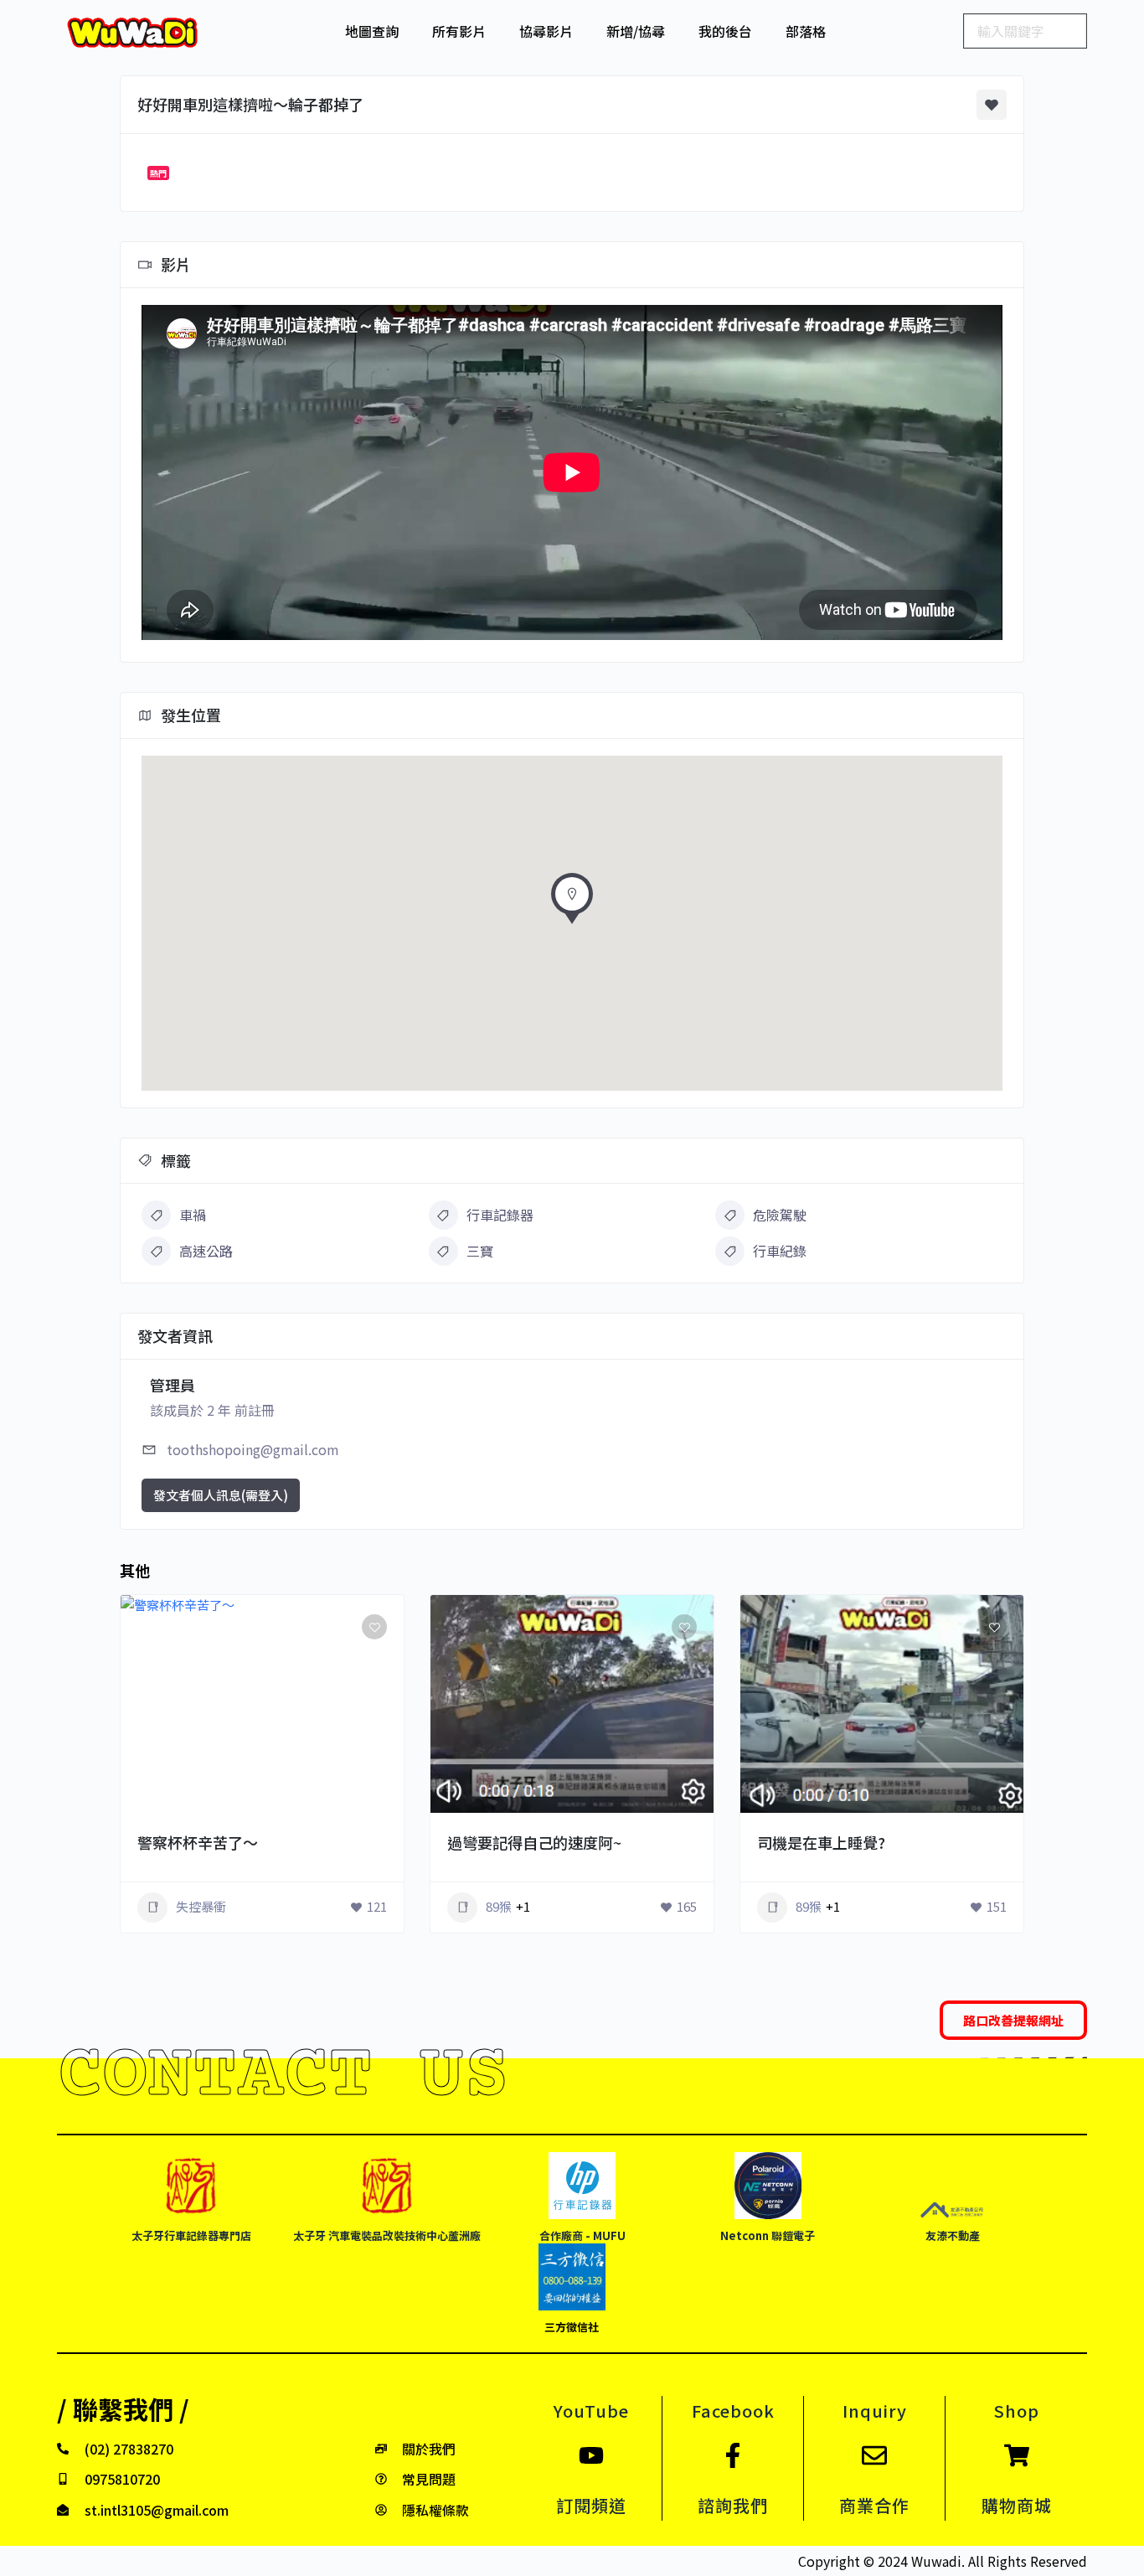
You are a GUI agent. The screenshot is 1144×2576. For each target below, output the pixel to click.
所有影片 (459, 31)
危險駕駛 (780, 1215)
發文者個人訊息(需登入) (221, 1495)
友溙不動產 (953, 2235)
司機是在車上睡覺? (821, 1842)
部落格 (806, 31)
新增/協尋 (636, 31)
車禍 (193, 1215)
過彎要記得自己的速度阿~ (534, 1842)
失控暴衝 (201, 1906)
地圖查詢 (372, 31)
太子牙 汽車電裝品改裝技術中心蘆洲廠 (387, 2235)
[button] (572, 903)
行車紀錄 (780, 1251)
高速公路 (206, 1251)
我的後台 (725, 31)
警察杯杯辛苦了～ (198, 1842)
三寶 (480, 1251)
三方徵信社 (572, 2327)
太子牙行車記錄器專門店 (191, 2235)
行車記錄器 (500, 1215)
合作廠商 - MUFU (582, 2235)
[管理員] (368, 1813)
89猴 (499, 1906)
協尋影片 (546, 31)
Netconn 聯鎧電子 (768, 2235)
